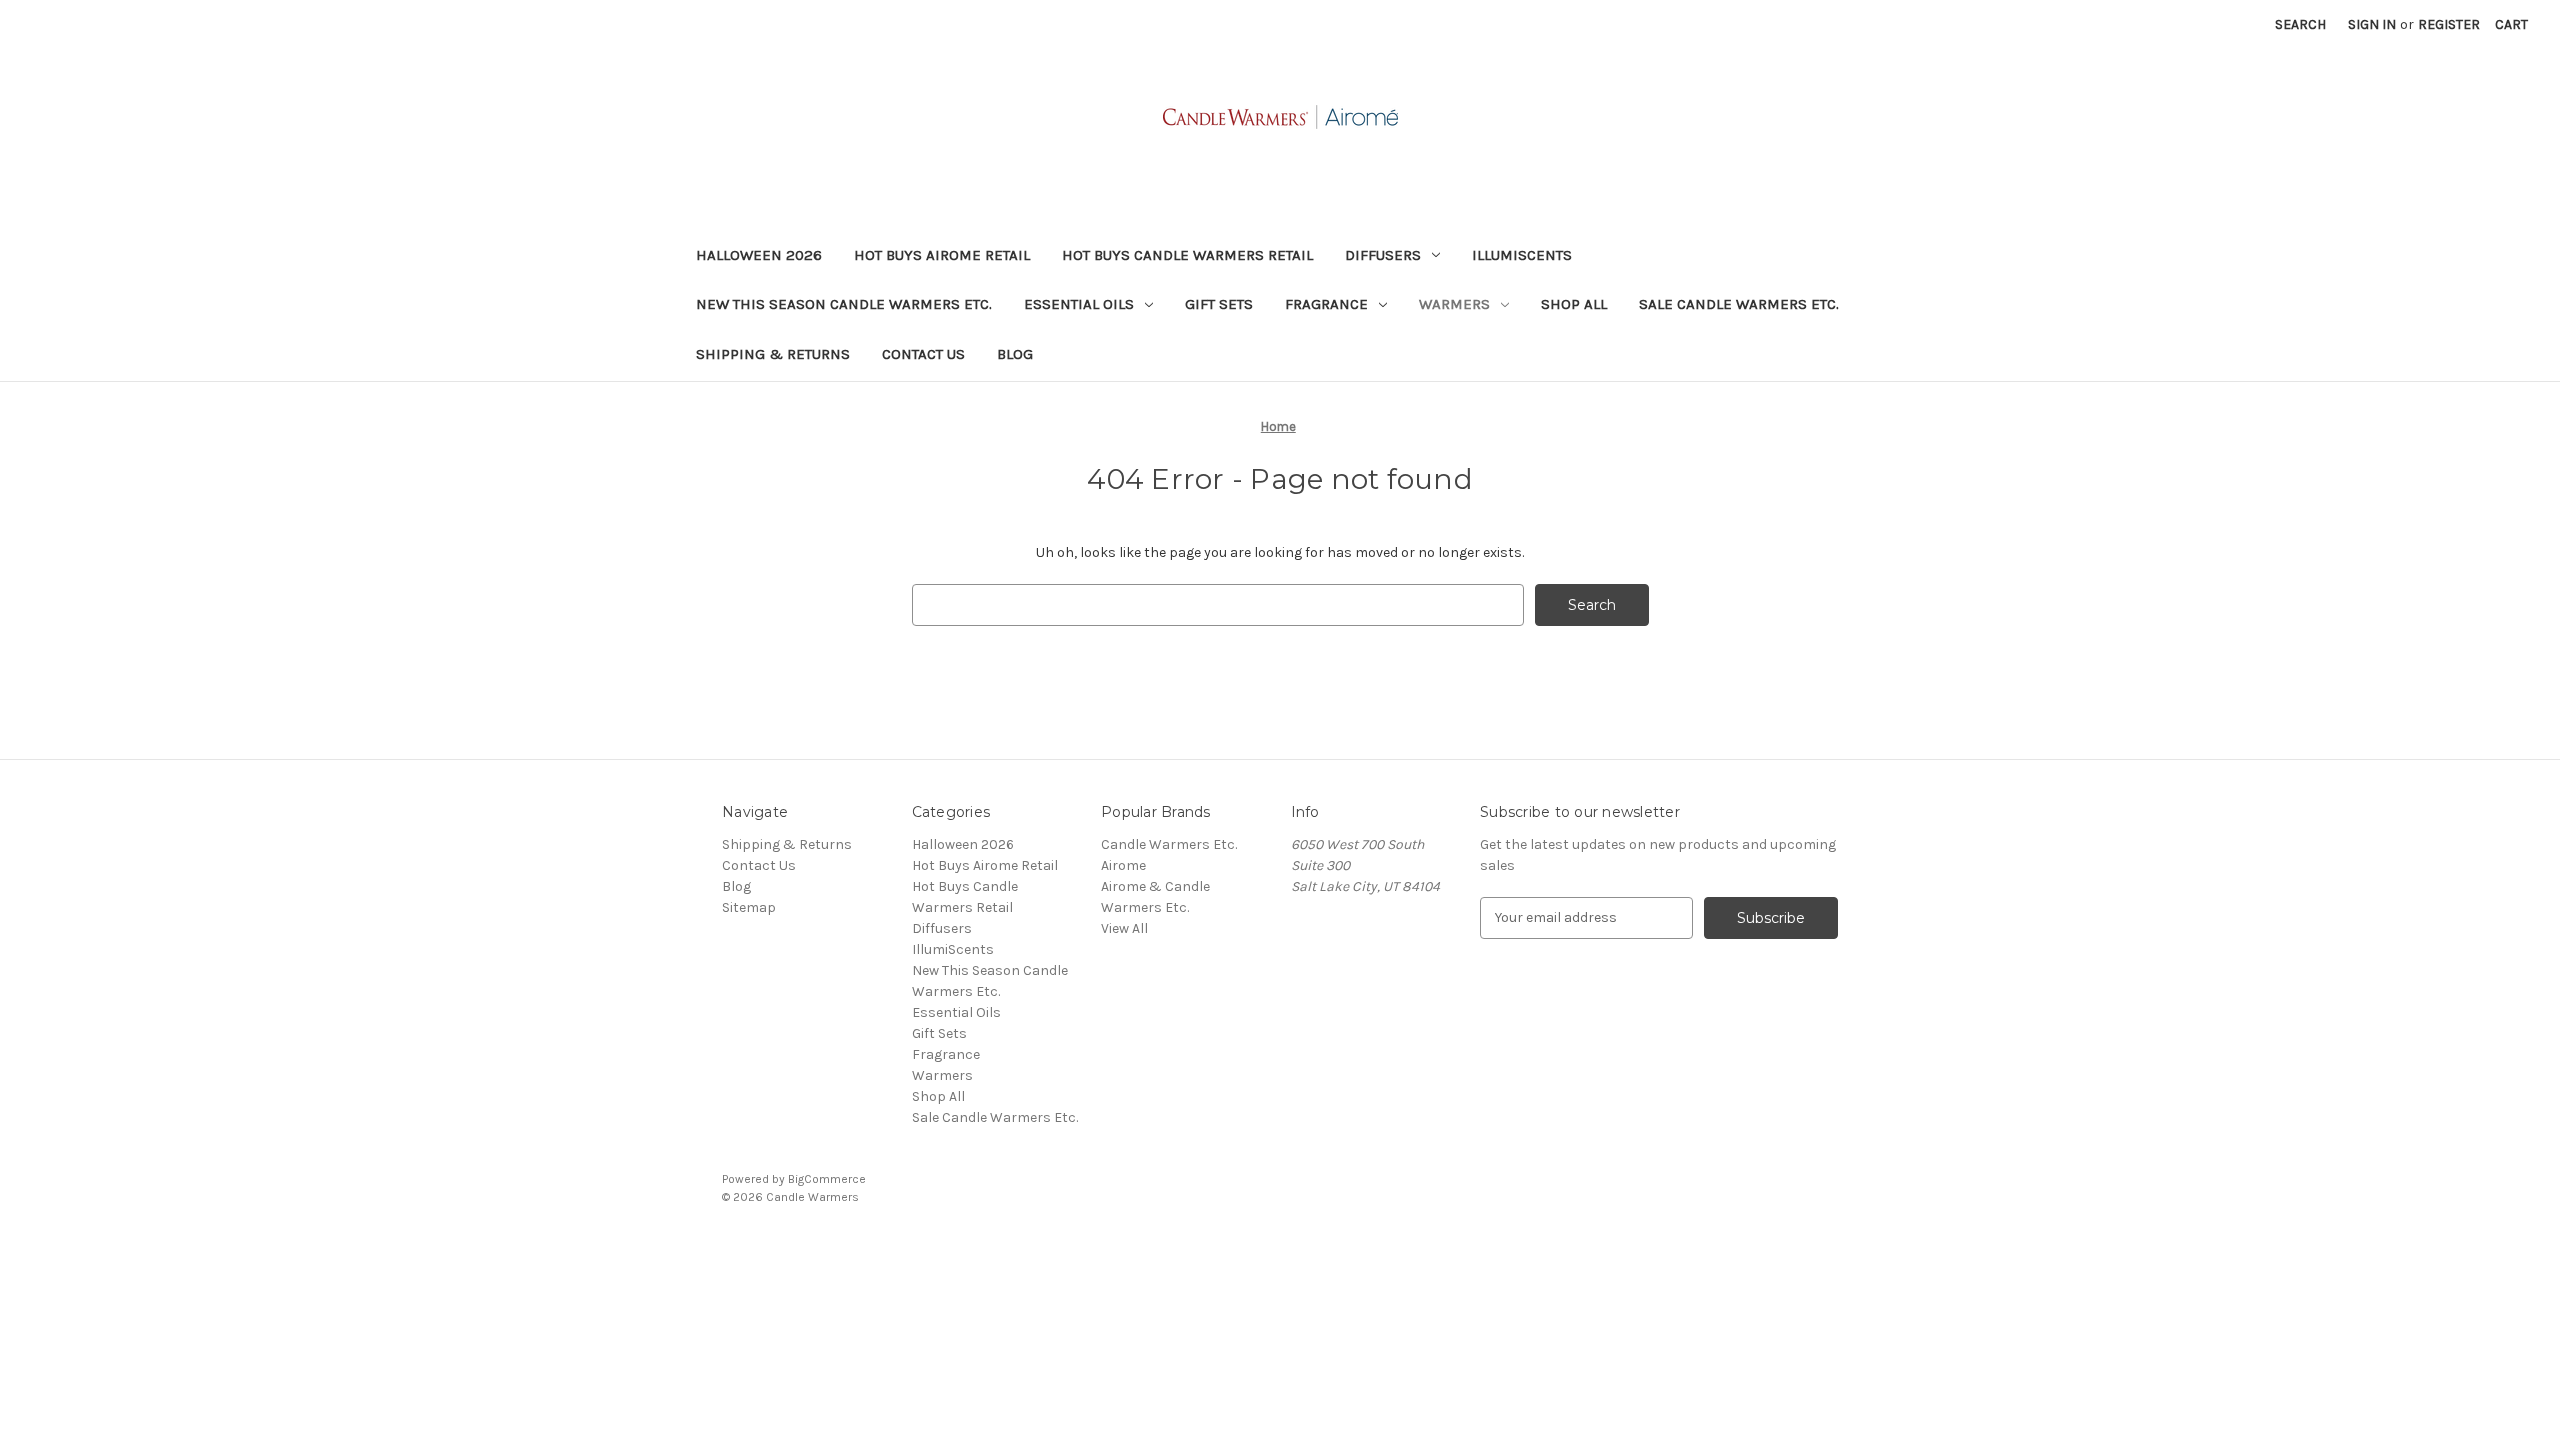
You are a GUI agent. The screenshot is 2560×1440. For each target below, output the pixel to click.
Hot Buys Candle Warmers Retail (1187, 255)
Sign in (2372, 24)
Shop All (1574, 304)
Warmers (1454, 304)
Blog (1015, 354)
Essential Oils (1079, 304)
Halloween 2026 (759, 255)
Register (2449, 24)
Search (2300, 24)
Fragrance (1326, 304)
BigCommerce (827, 1179)
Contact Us (923, 354)
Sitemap (749, 907)
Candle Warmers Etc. (1169, 844)
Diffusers (1383, 255)
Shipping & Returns (773, 354)
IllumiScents (1522, 255)
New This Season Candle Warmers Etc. (844, 304)
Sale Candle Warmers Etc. (1739, 304)
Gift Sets (1219, 304)
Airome (1123, 865)
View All (1124, 928)
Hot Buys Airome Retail (942, 255)
